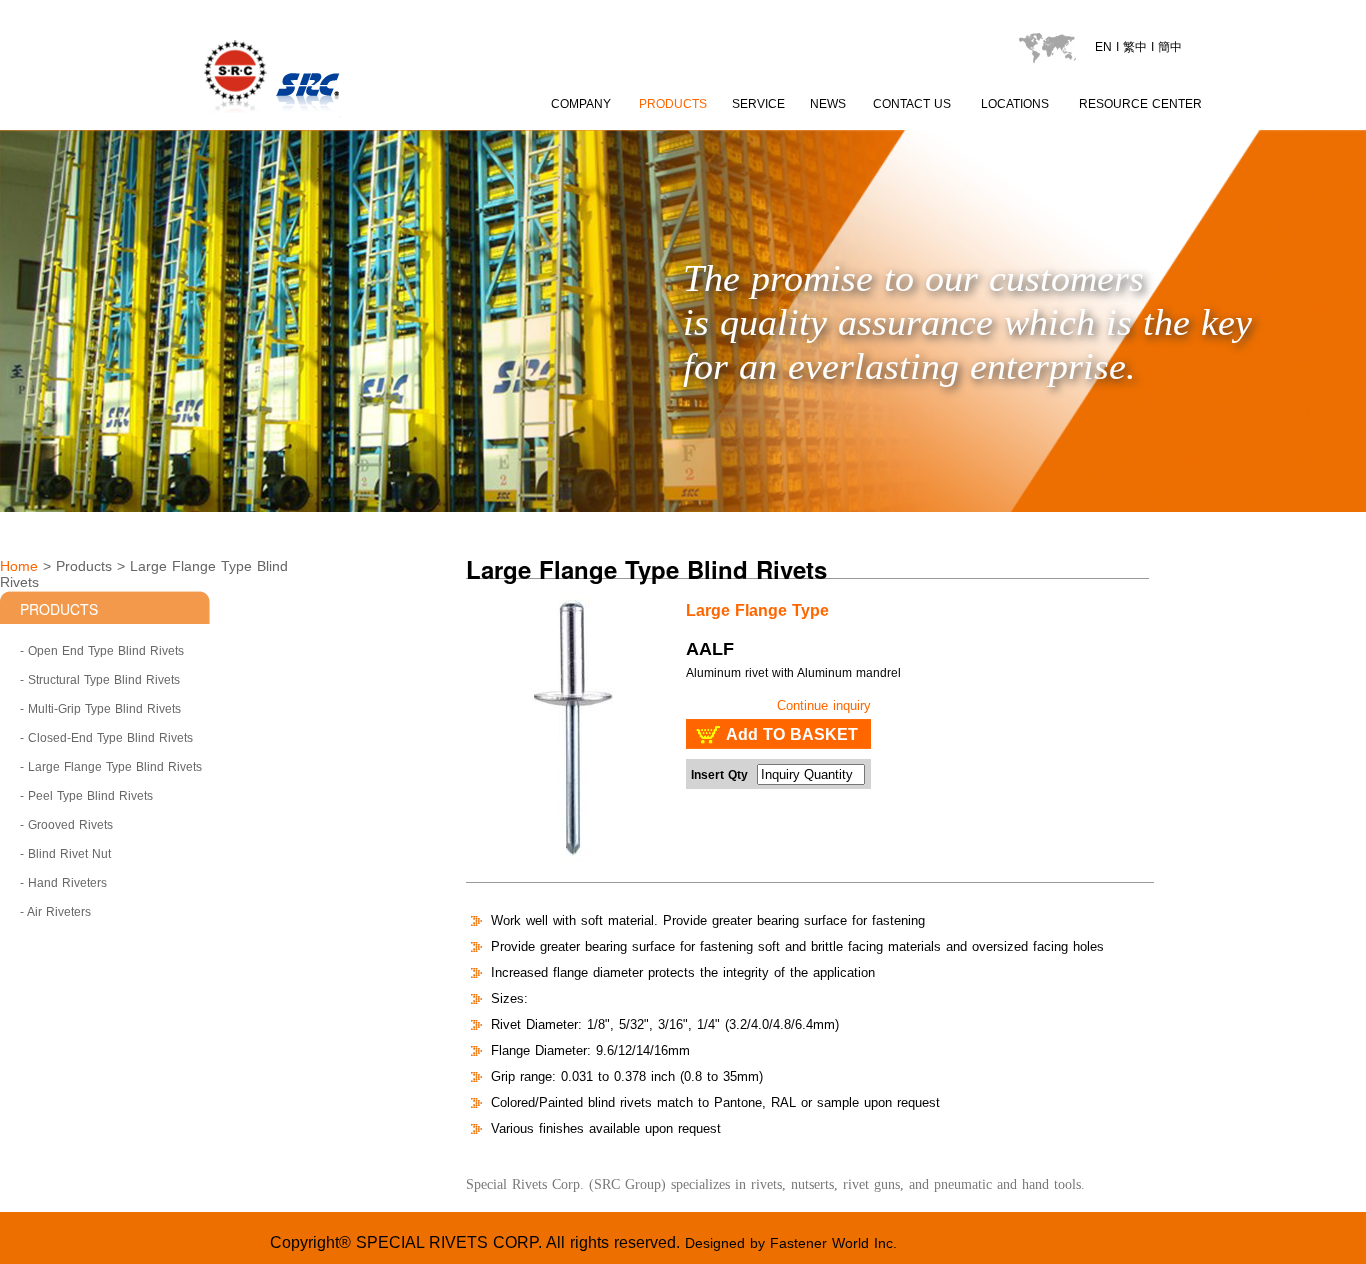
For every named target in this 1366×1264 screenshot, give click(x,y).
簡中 (1170, 47)
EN (1103, 47)
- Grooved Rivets (66, 825)
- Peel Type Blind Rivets (86, 796)
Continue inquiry (824, 705)
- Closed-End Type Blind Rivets (106, 738)
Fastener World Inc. (833, 1243)
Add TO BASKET (792, 734)
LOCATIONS (1015, 104)
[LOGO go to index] (344, 120)
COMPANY (581, 104)
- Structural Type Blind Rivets (100, 680)
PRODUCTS (673, 104)
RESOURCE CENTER (1140, 104)
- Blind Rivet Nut (65, 854)
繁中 (1135, 47)
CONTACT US (912, 104)
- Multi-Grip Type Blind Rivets (100, 709)
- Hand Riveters (63, 883)
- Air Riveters (55, 912)
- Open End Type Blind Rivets (102, 651)
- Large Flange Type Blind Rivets (111, 767)
